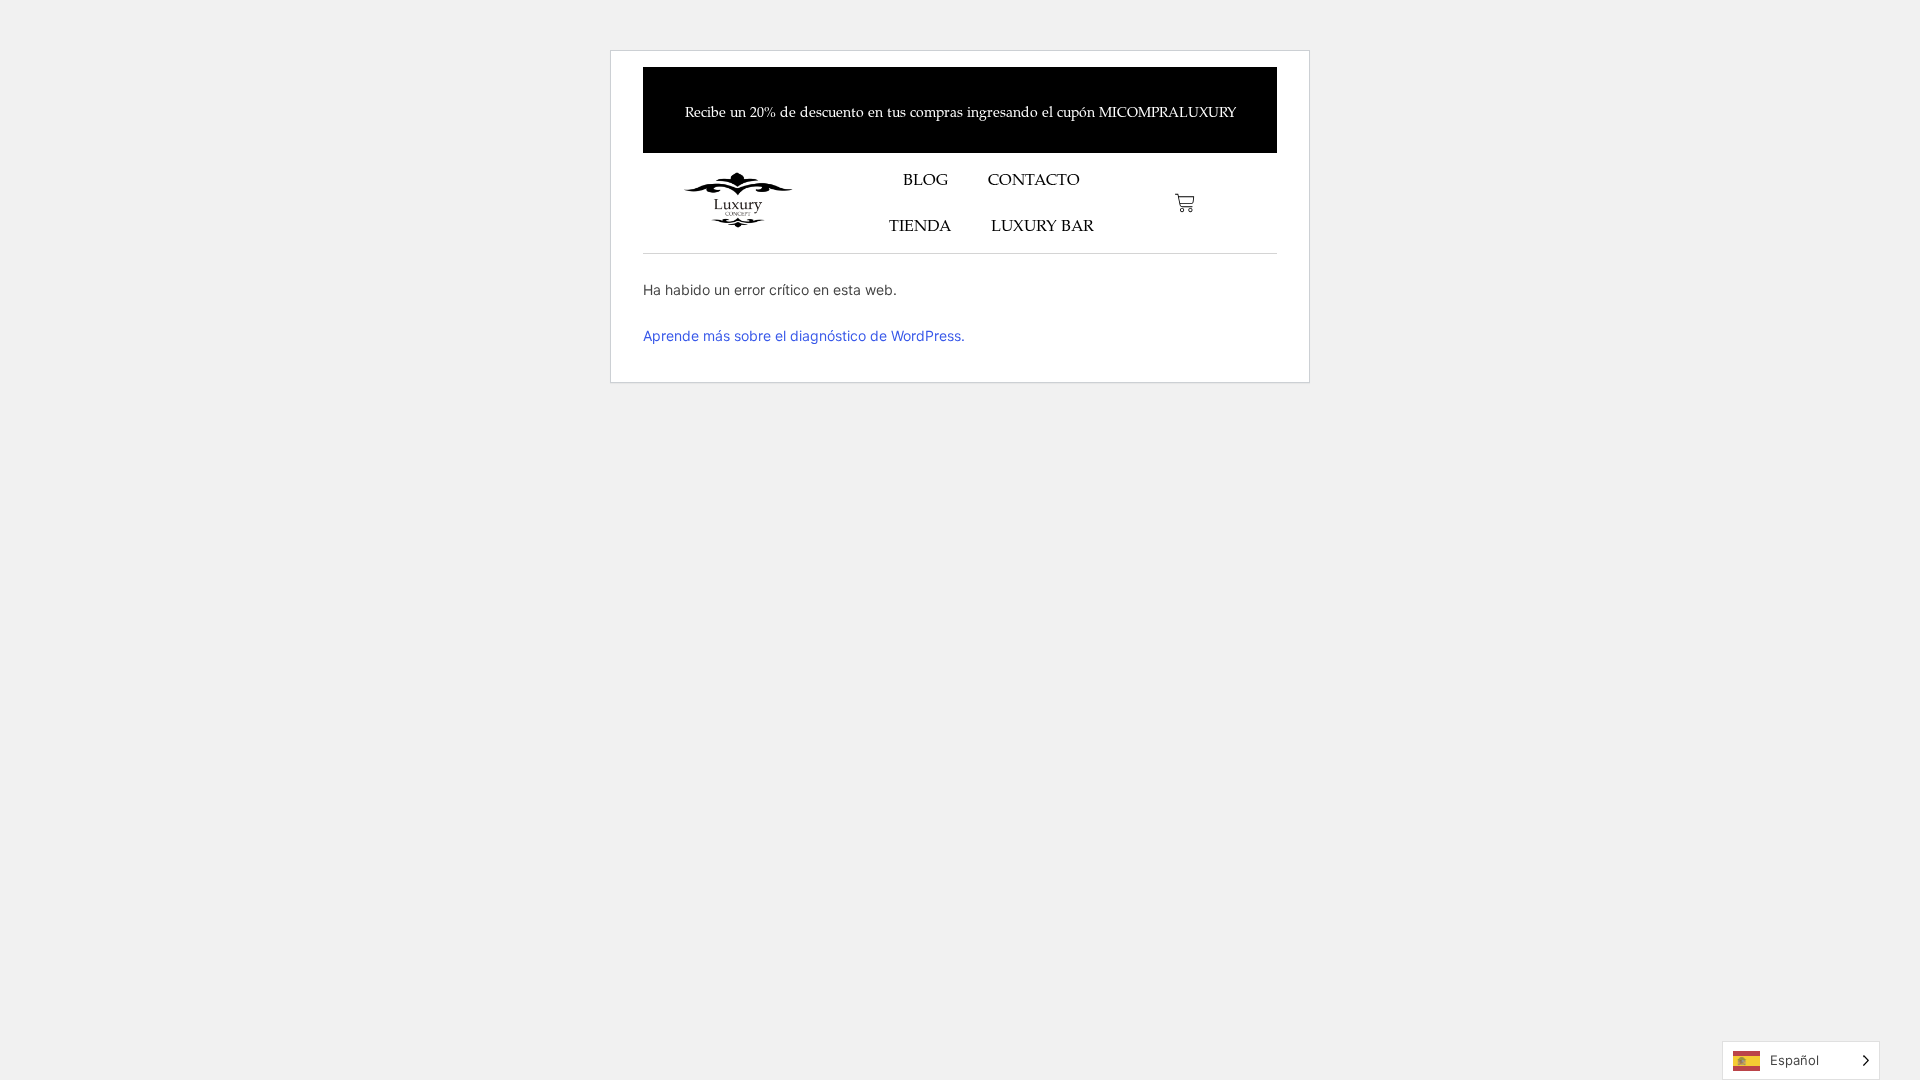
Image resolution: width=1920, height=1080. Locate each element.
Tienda (920, 226)
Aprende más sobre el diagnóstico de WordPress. (804, 335)
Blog (925, 180)
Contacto (1034, 180)
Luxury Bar (1042, 226)
